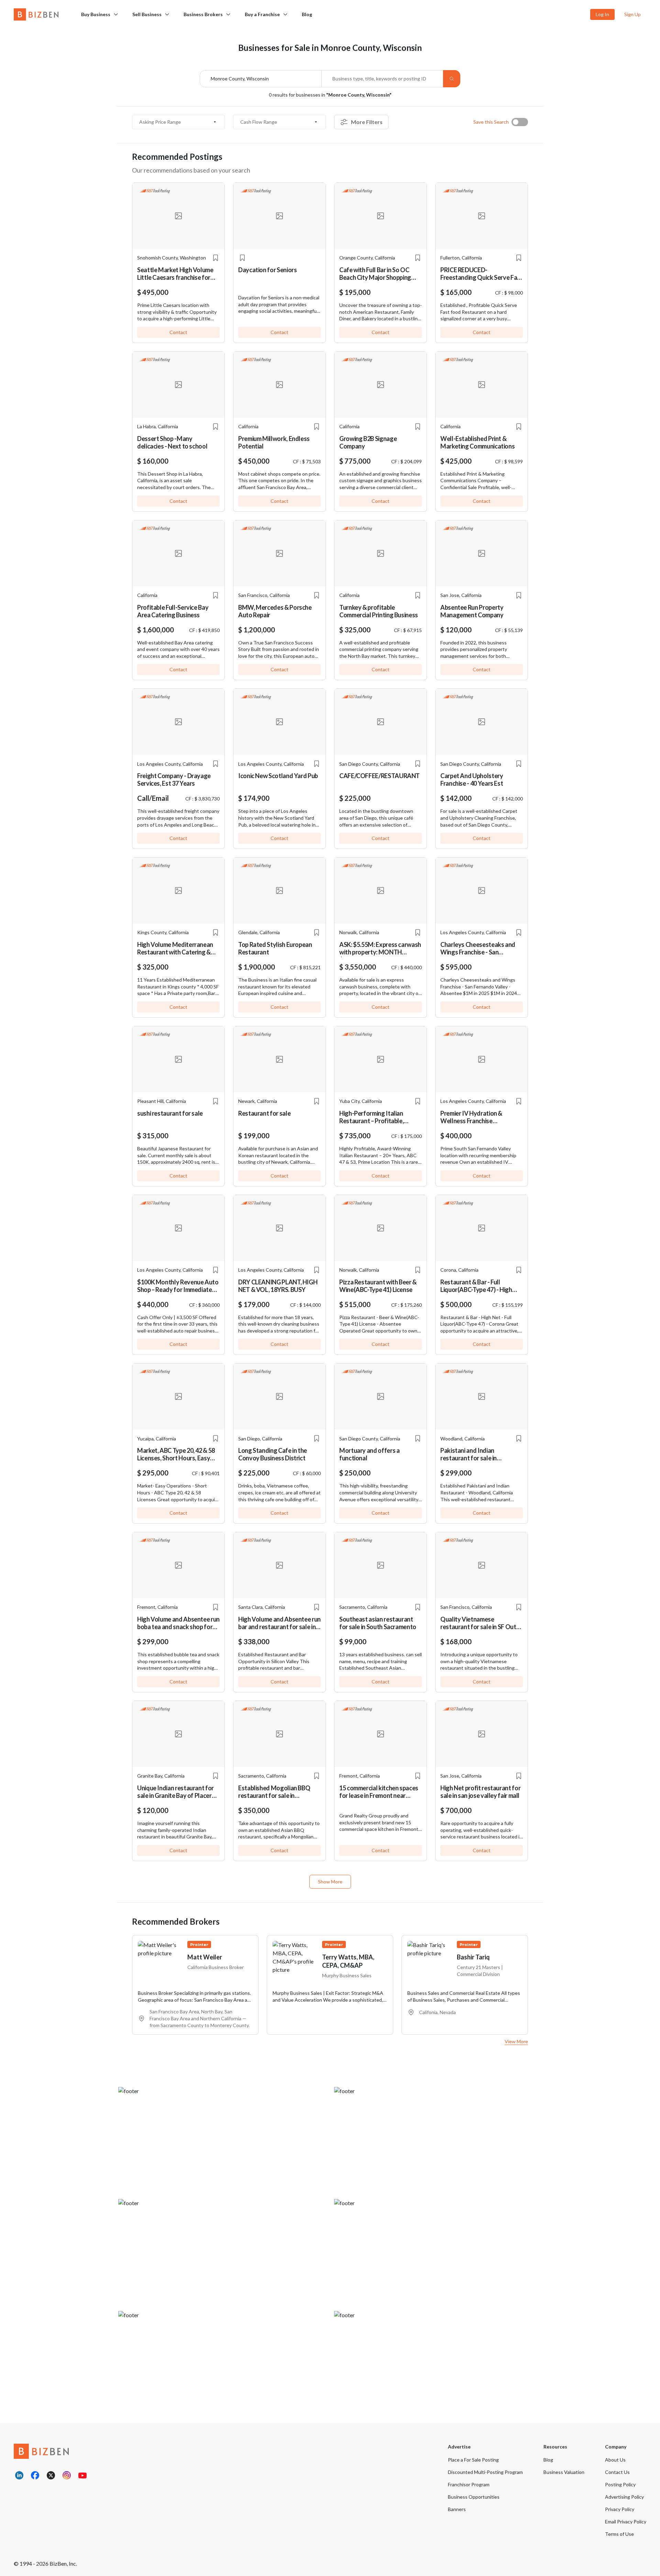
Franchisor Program (469, 2484)
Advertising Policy (624, 2497)
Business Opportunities (474, 2497)
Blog (307, 14)
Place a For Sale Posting (473, 2460)
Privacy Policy (620, 2509)
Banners (457, 2509)
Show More (330, 1882)
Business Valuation (564, 2472)
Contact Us (617, 2472)
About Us (615, 2460)
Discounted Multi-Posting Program (485, 2472)
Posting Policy (620, 2484)
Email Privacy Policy (626, 2522)
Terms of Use (619, 2534)
